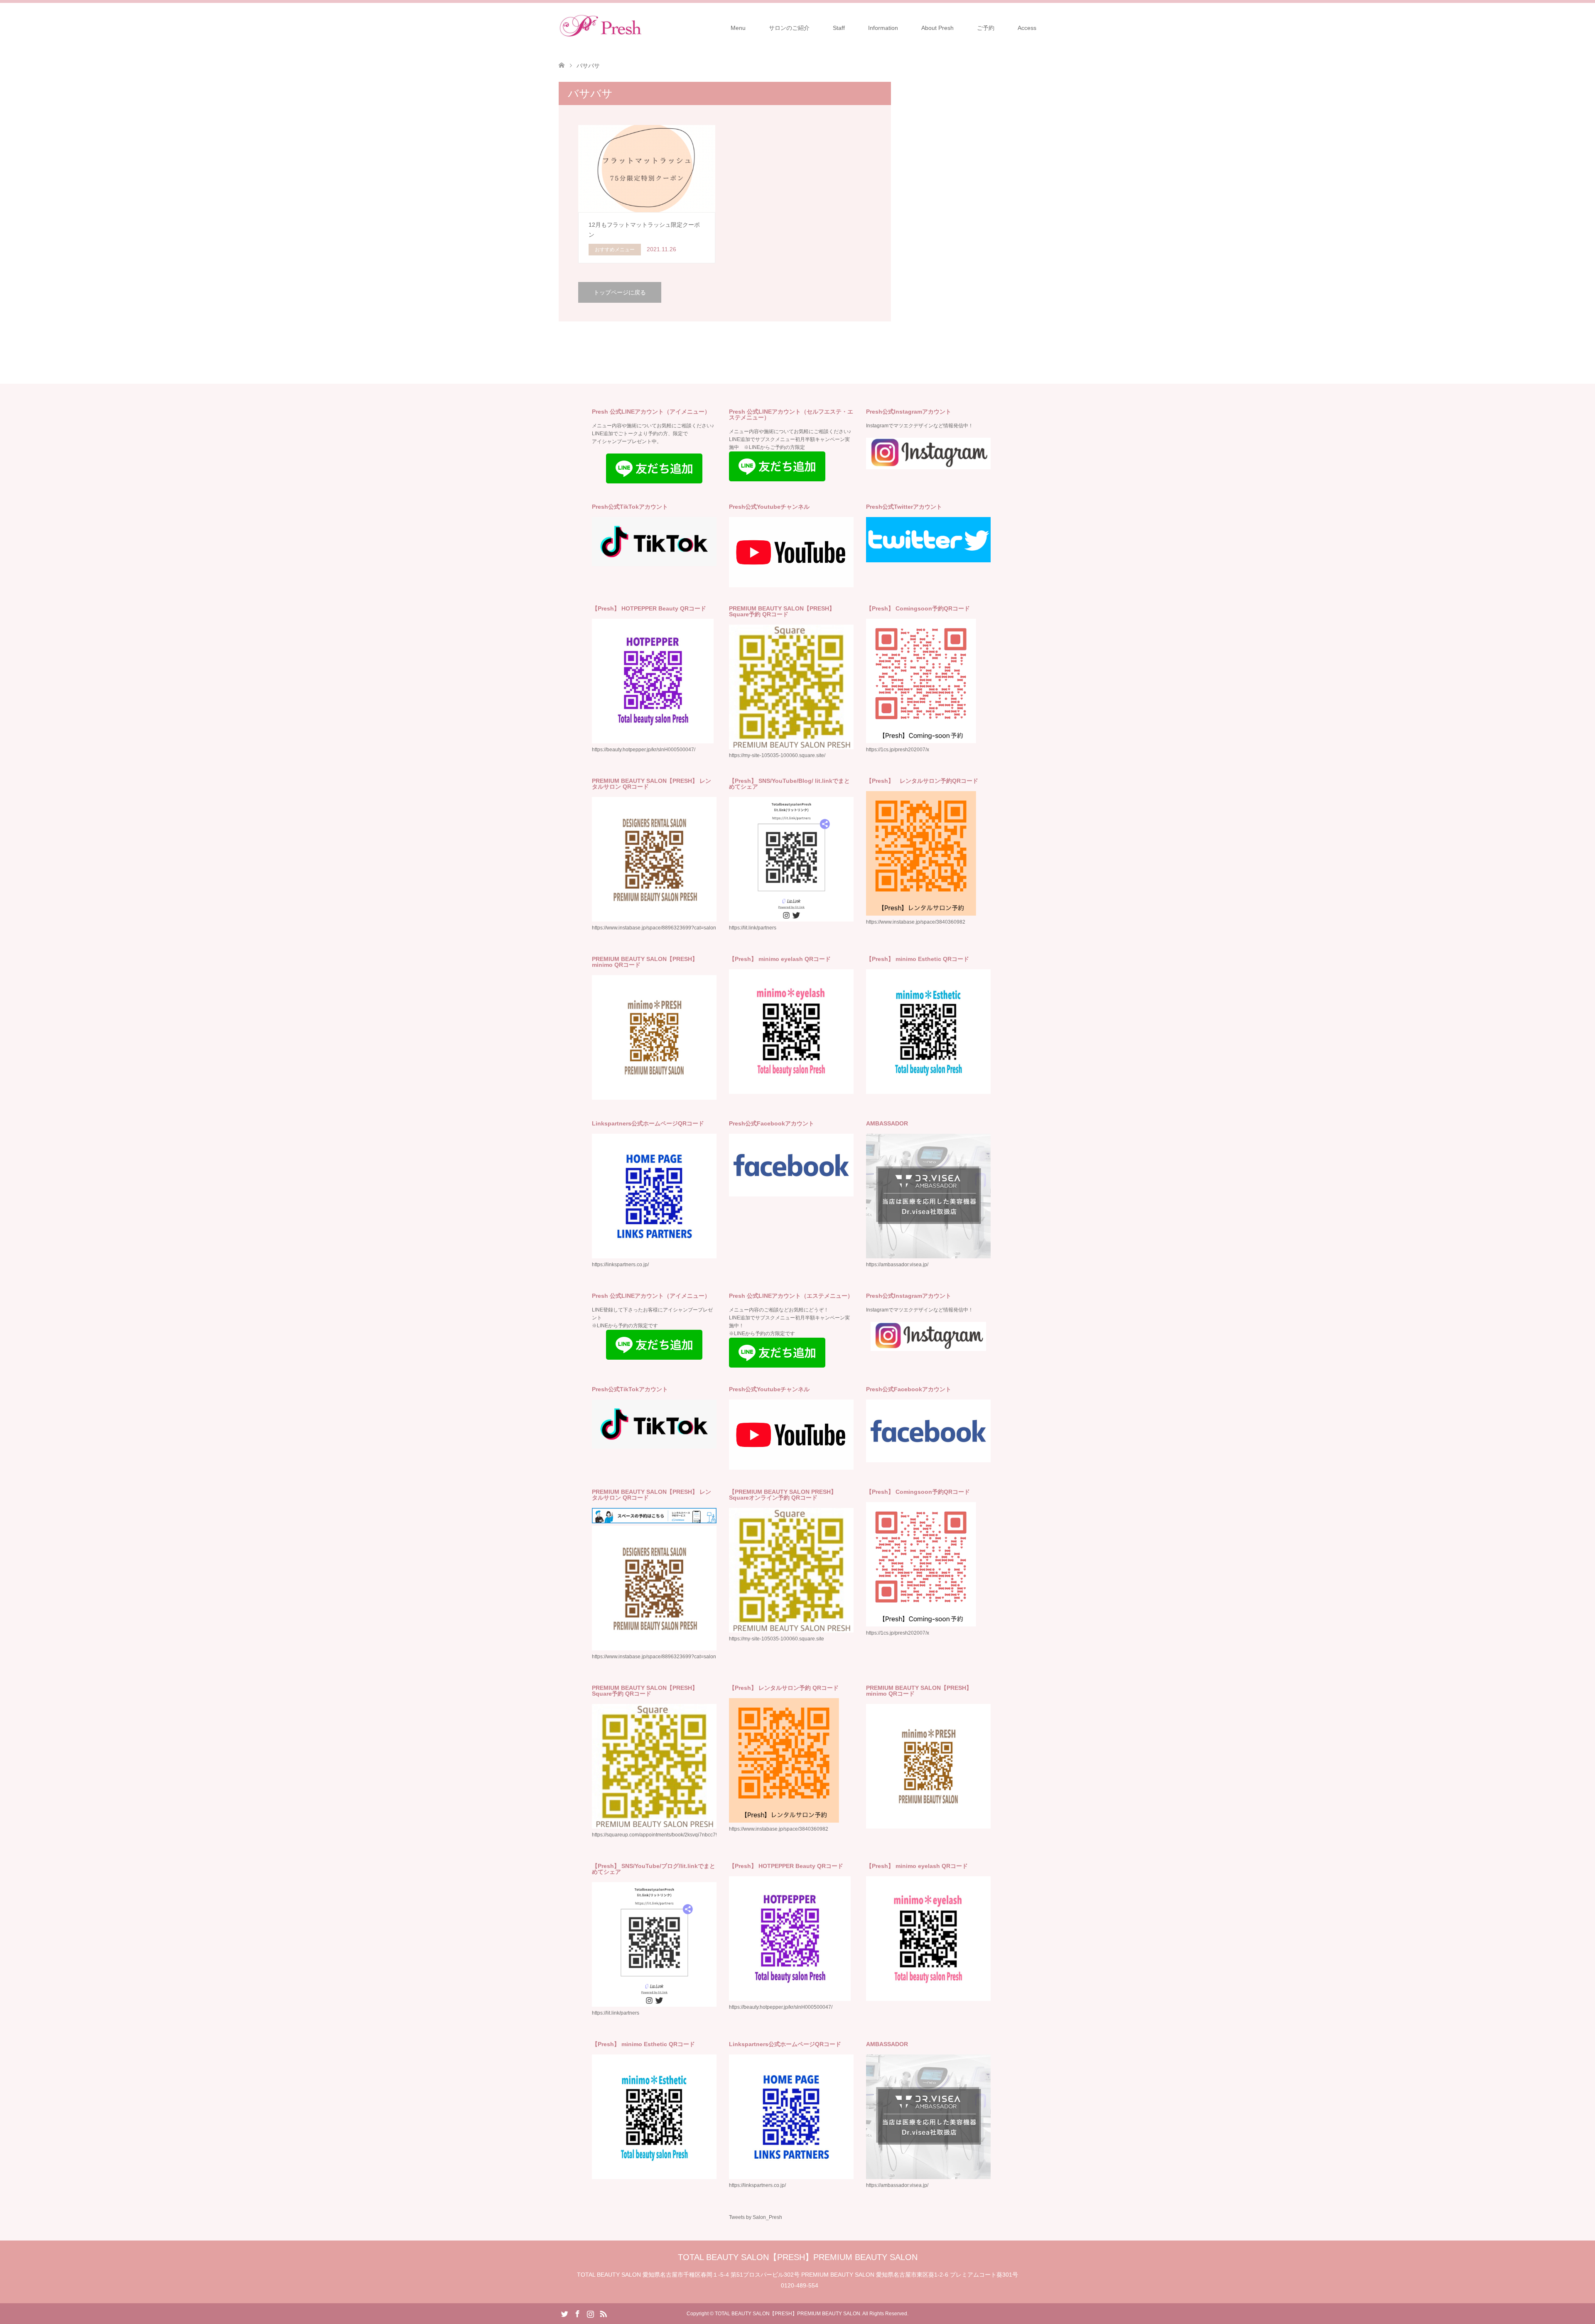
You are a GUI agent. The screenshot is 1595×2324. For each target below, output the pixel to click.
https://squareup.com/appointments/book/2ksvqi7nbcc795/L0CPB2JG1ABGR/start (684, 1835)
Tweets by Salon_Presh (756, 2217)
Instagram (590, 2313)
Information (883, 28)
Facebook (577, 2313)
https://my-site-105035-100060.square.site (777, 1639)
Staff (839, 28)
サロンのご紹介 (789, 28)
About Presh (937, 28)
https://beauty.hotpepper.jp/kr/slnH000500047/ (781, 2007)
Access (1027, 28)
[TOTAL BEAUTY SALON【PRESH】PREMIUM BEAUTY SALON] (642, 27)
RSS (603, 2313)
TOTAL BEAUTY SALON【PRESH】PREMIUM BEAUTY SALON (798, 2257)
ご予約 (986, 28)
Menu (738, 28)
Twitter (564, 2313)
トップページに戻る (620, 292)
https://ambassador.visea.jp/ (897, 1265)
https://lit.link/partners (753, 928)
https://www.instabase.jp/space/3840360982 (916, 922)
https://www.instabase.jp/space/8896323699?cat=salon (654, 928)
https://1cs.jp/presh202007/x (898, 750)
